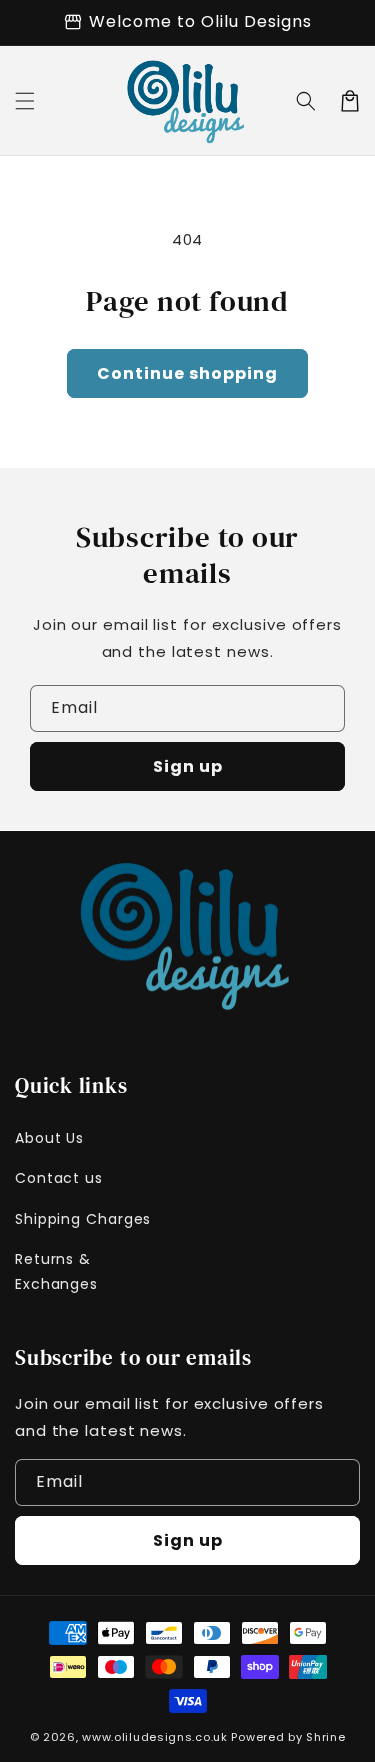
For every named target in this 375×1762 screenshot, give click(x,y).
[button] (25, 101)
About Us (49, 1138)
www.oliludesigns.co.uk (154, 1737)
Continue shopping (187, 373)
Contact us (59, 1178)
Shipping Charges (83, 1219)
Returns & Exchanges (56, 1271)
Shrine (325, 1737)
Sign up (188, 766)
